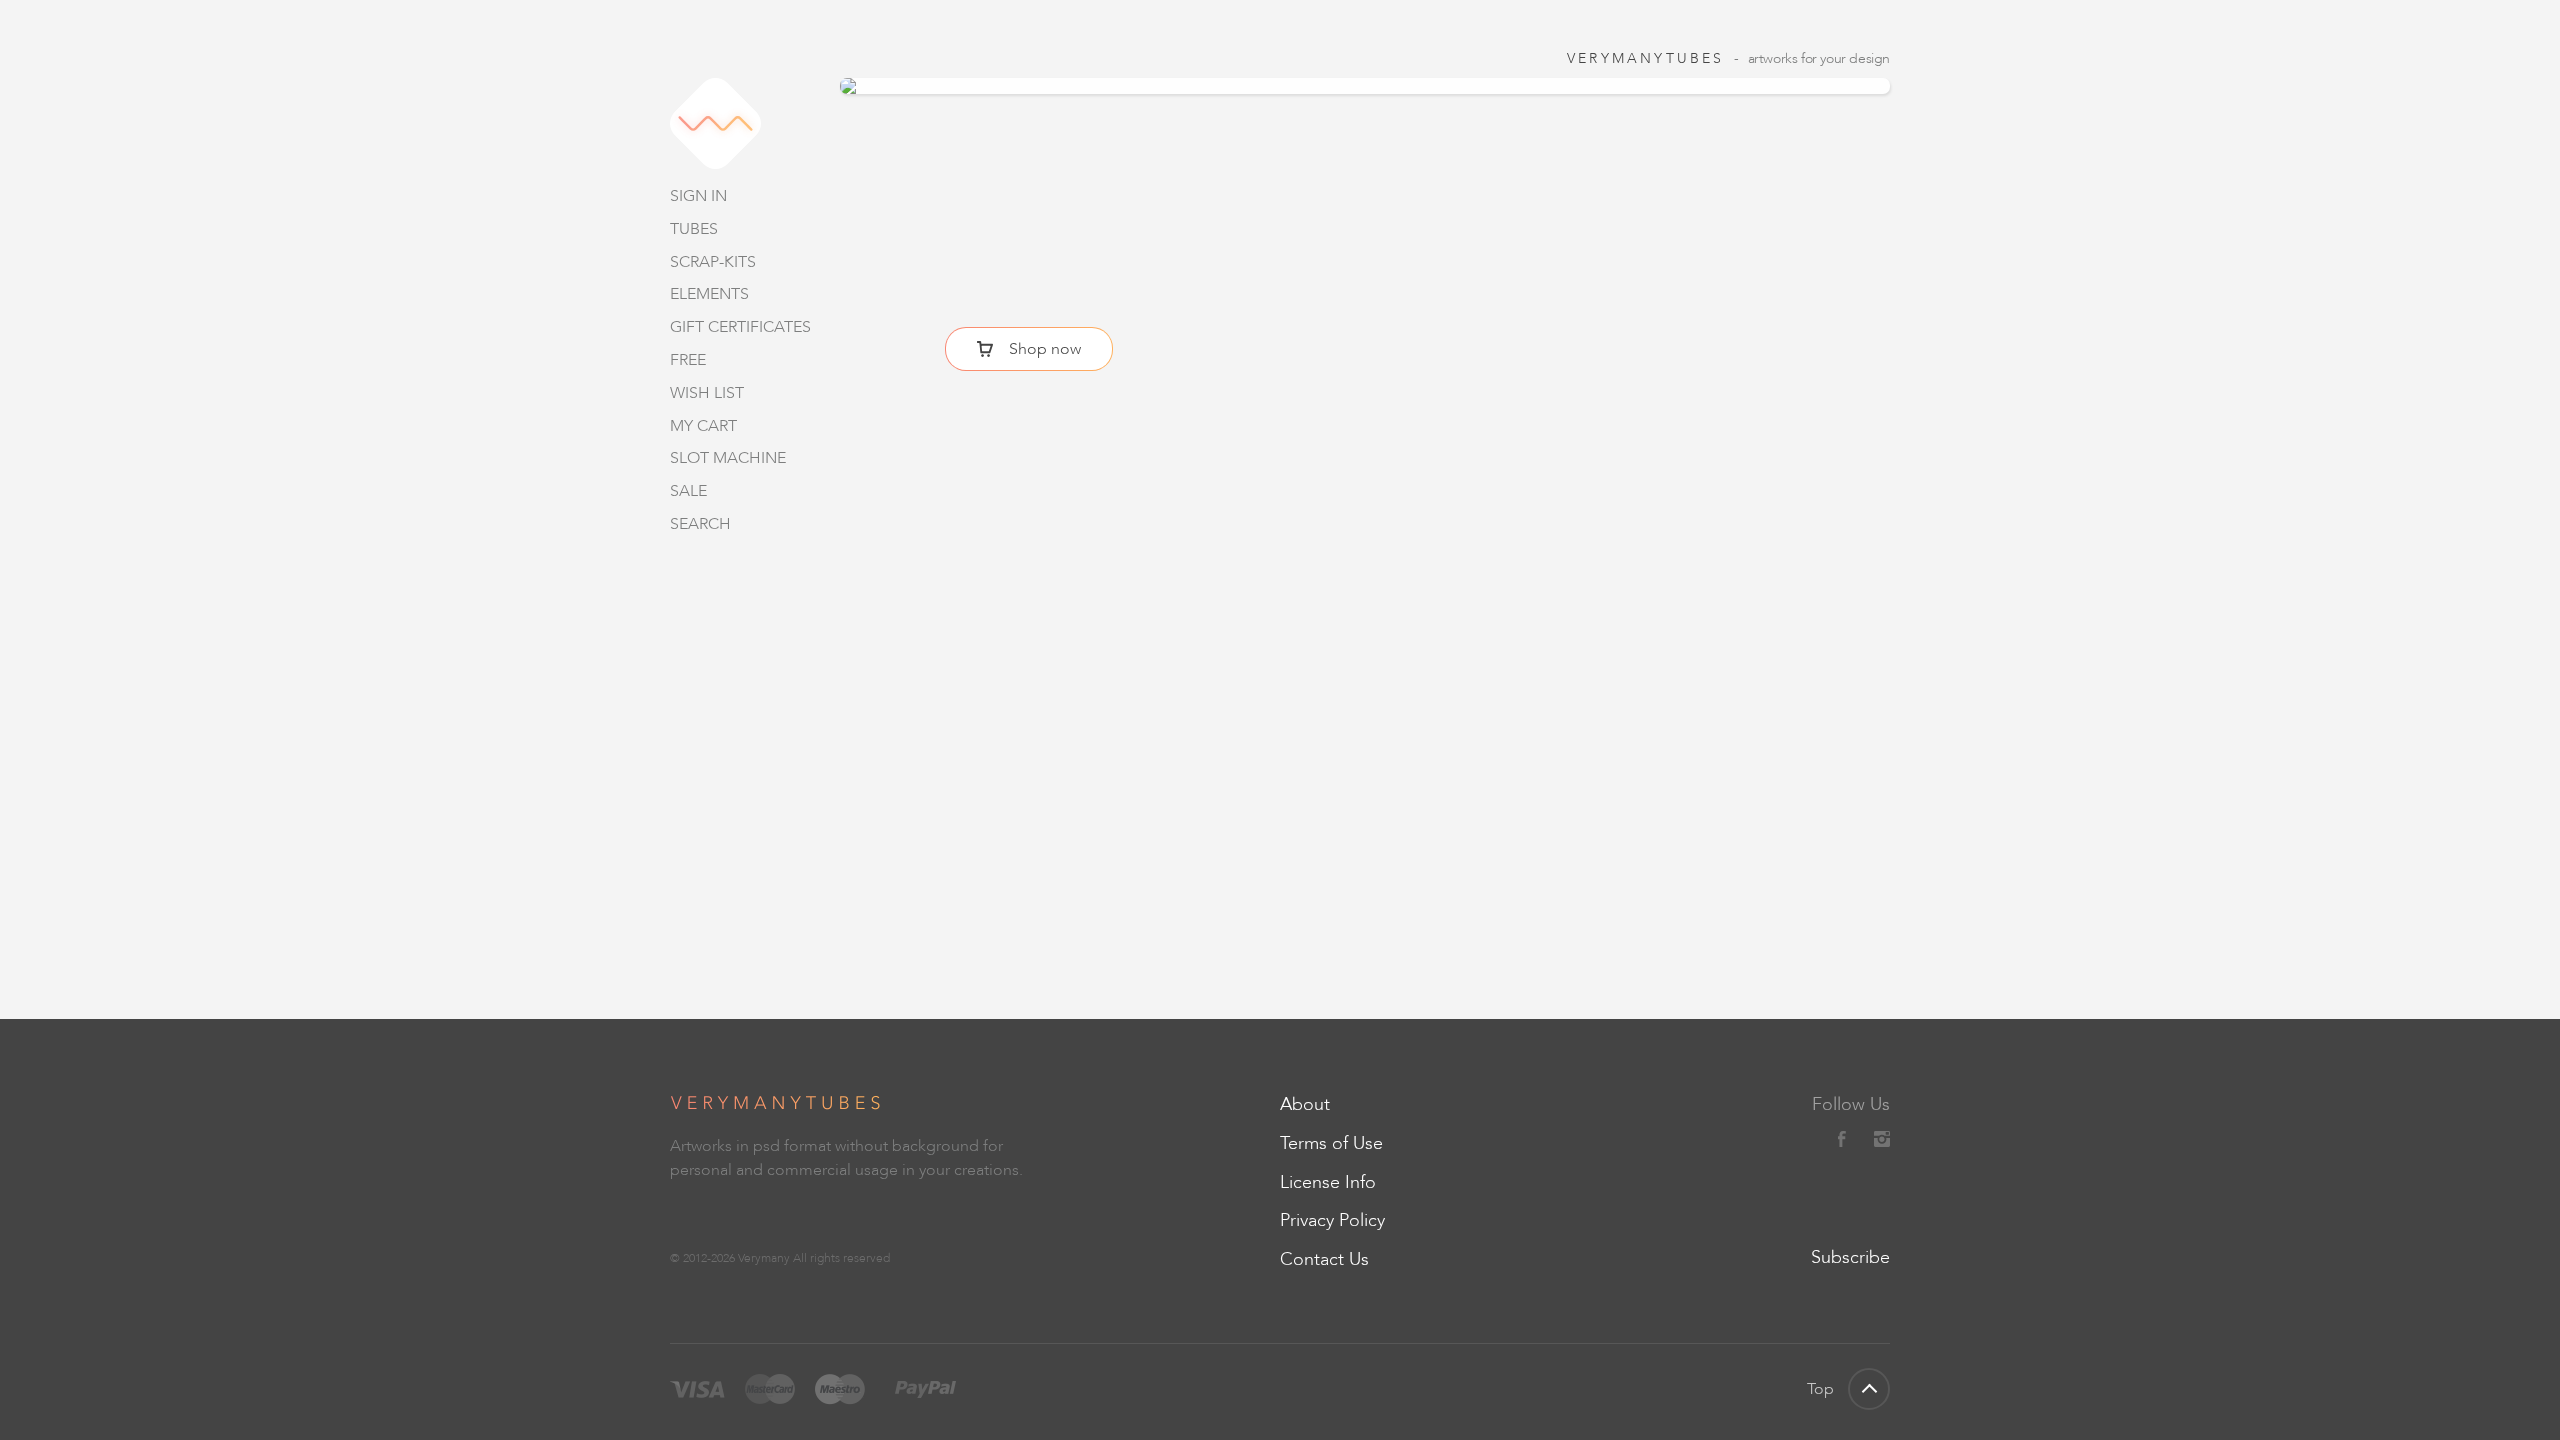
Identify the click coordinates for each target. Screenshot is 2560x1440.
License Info (1328, 1182)
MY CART (703, 425)
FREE (688, 359)
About (1305, 1104)
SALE (688, 490)
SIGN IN (698, 195)
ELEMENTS (709, 293)
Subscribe (1850, 1257)
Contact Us (1324, 1259)
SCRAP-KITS (713, 261)
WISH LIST (707, 392)
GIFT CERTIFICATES (740, 326)
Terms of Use (1331, 1143)
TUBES (694, 228)
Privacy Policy (1332, 1220)
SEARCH (700, 523)
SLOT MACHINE (728, 457)
